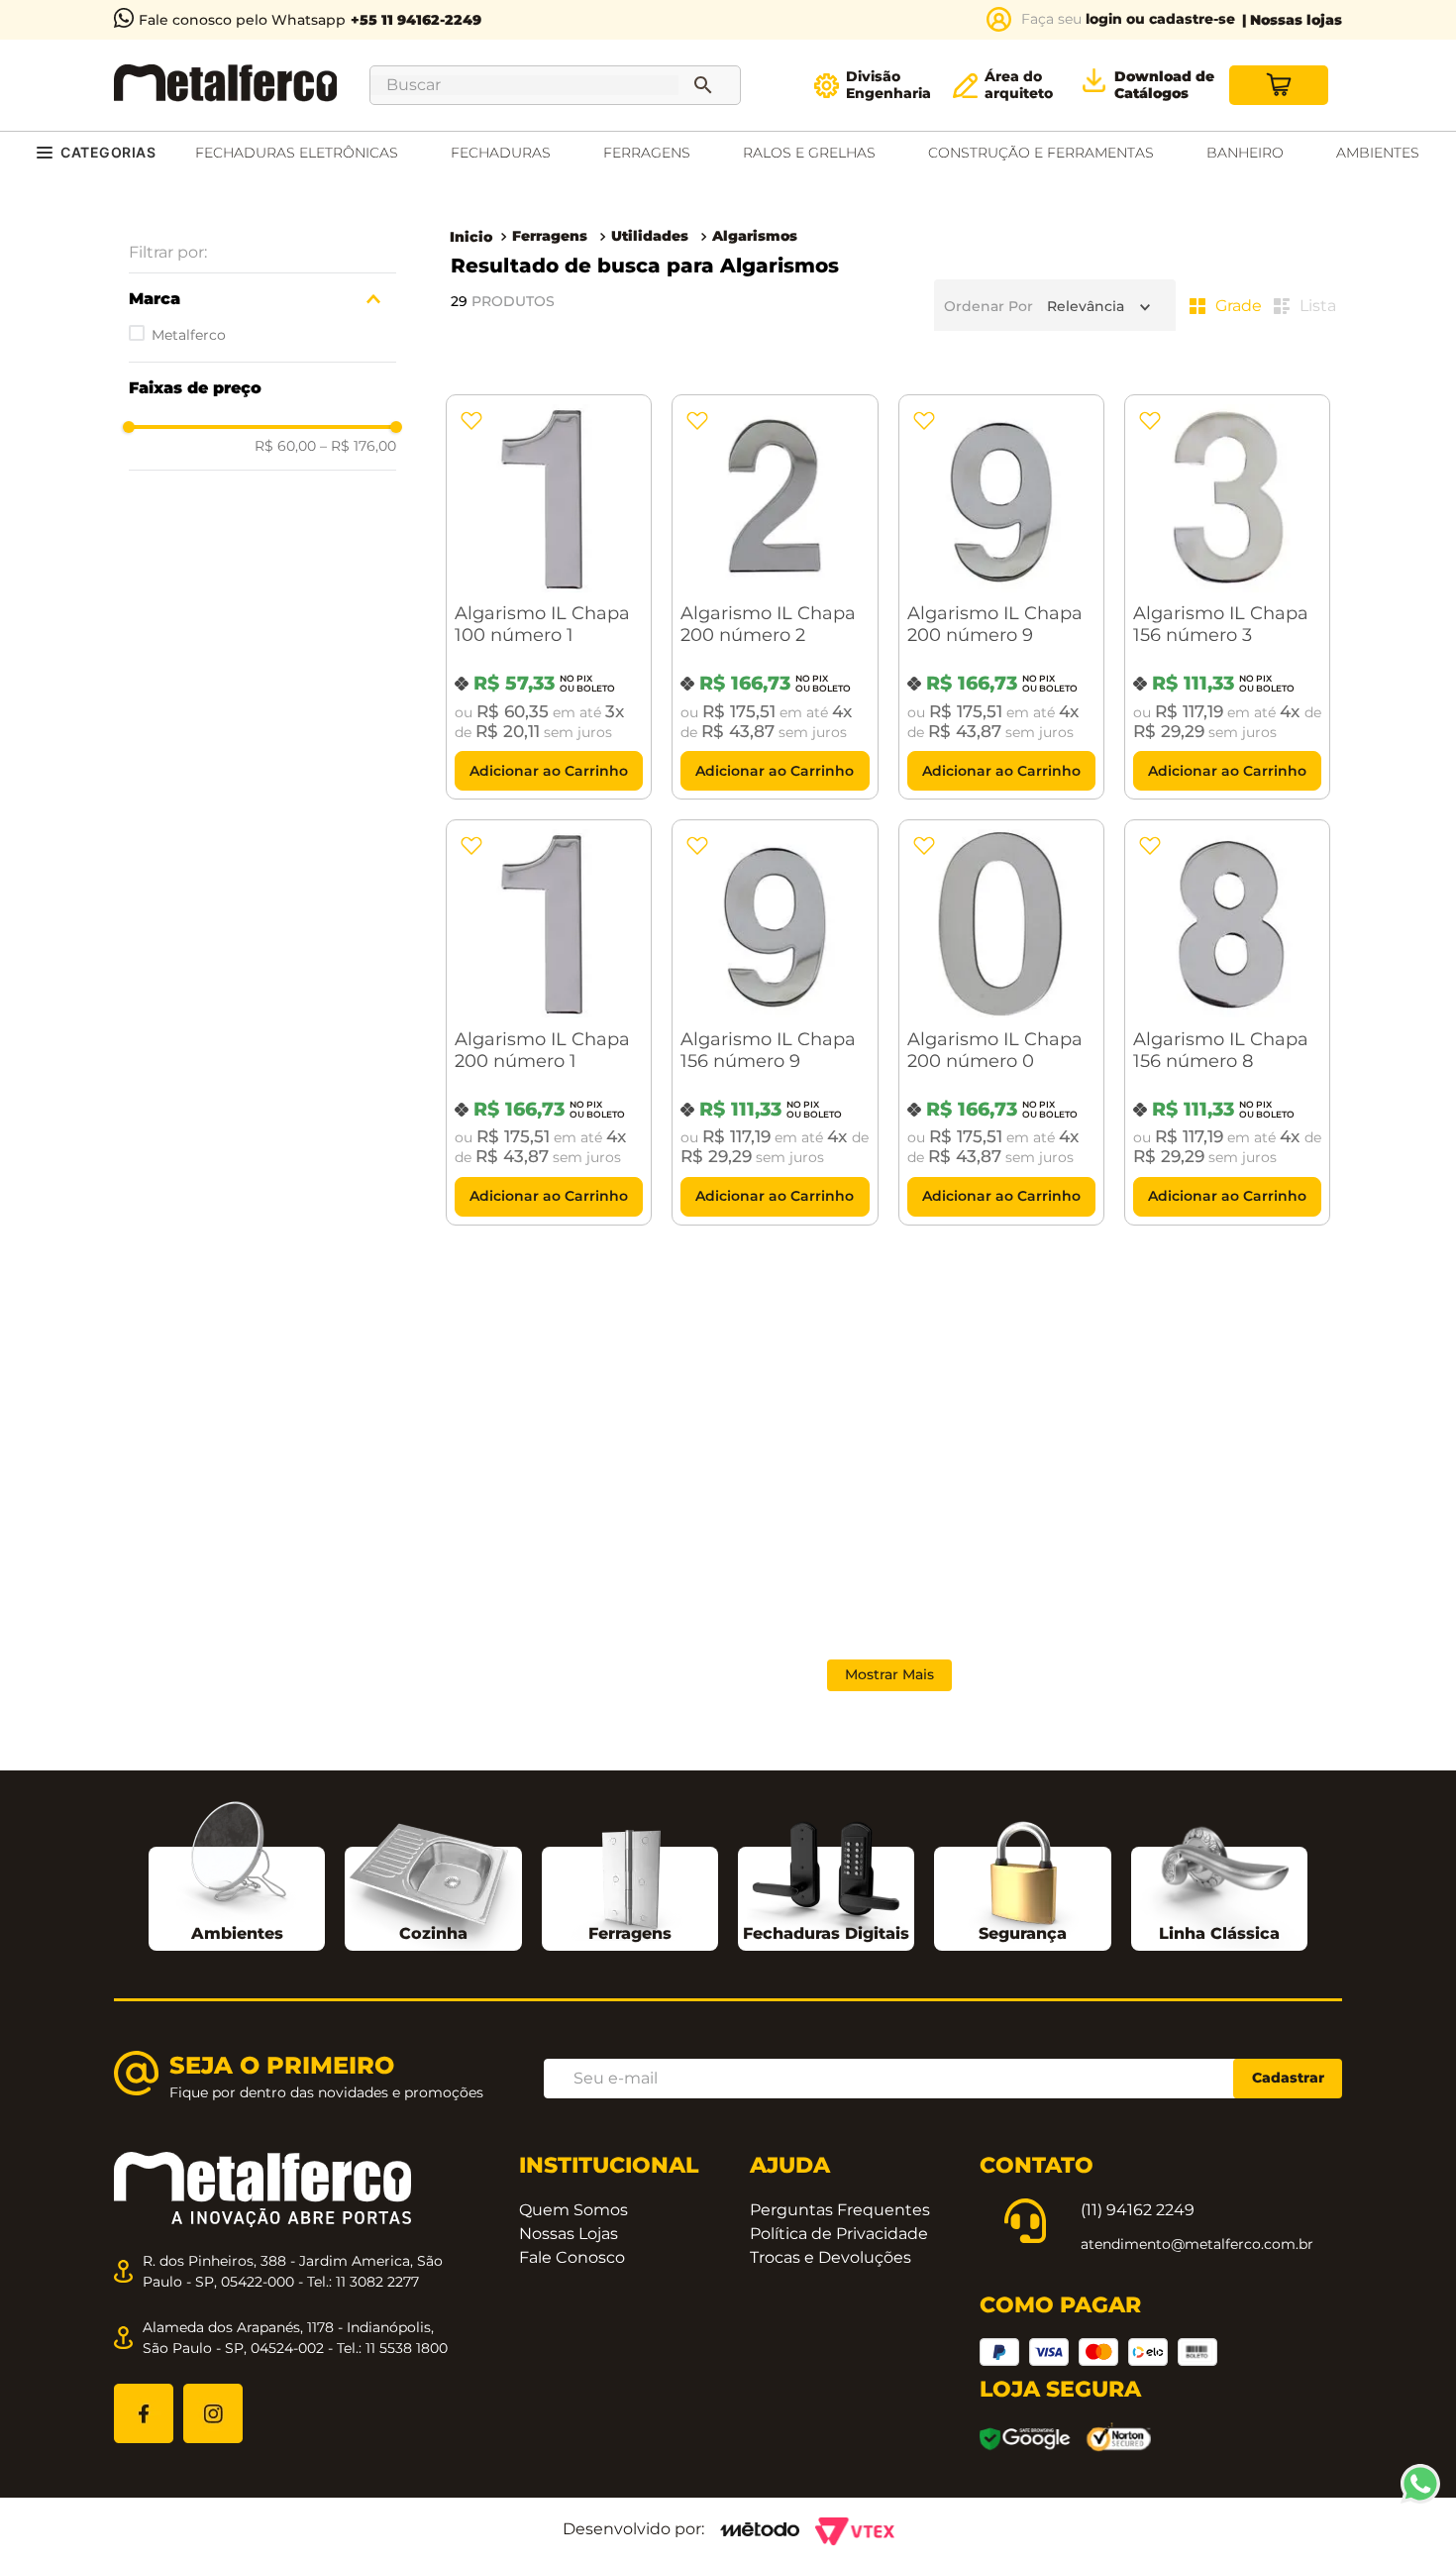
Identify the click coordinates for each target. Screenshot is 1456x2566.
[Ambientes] (237, 1860)
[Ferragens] (630, 1879)
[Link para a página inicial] (471, 237)
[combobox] (555, 85)
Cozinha (433, 1933)
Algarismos (755, 236)
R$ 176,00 (358, 446)
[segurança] (1023, 1880)
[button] (262, 299)
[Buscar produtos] (707, 85)
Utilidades (650, 236)
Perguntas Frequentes (840, 2210)
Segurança (1023, 1933)
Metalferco (189, 335)
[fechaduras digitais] (826, 1879)
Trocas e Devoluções (831, 2257)
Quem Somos (573, 2210)
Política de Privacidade (839, 2234)
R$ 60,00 (285, 446)
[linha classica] (1219, 1883)
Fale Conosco (572, 2257)
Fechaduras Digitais (826, 1933)
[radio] (1226, 306)
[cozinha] (433, 1886)
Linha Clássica (1219, 1933)
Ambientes (237, 1933)
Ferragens (550, 236)
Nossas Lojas (569, 2234)
